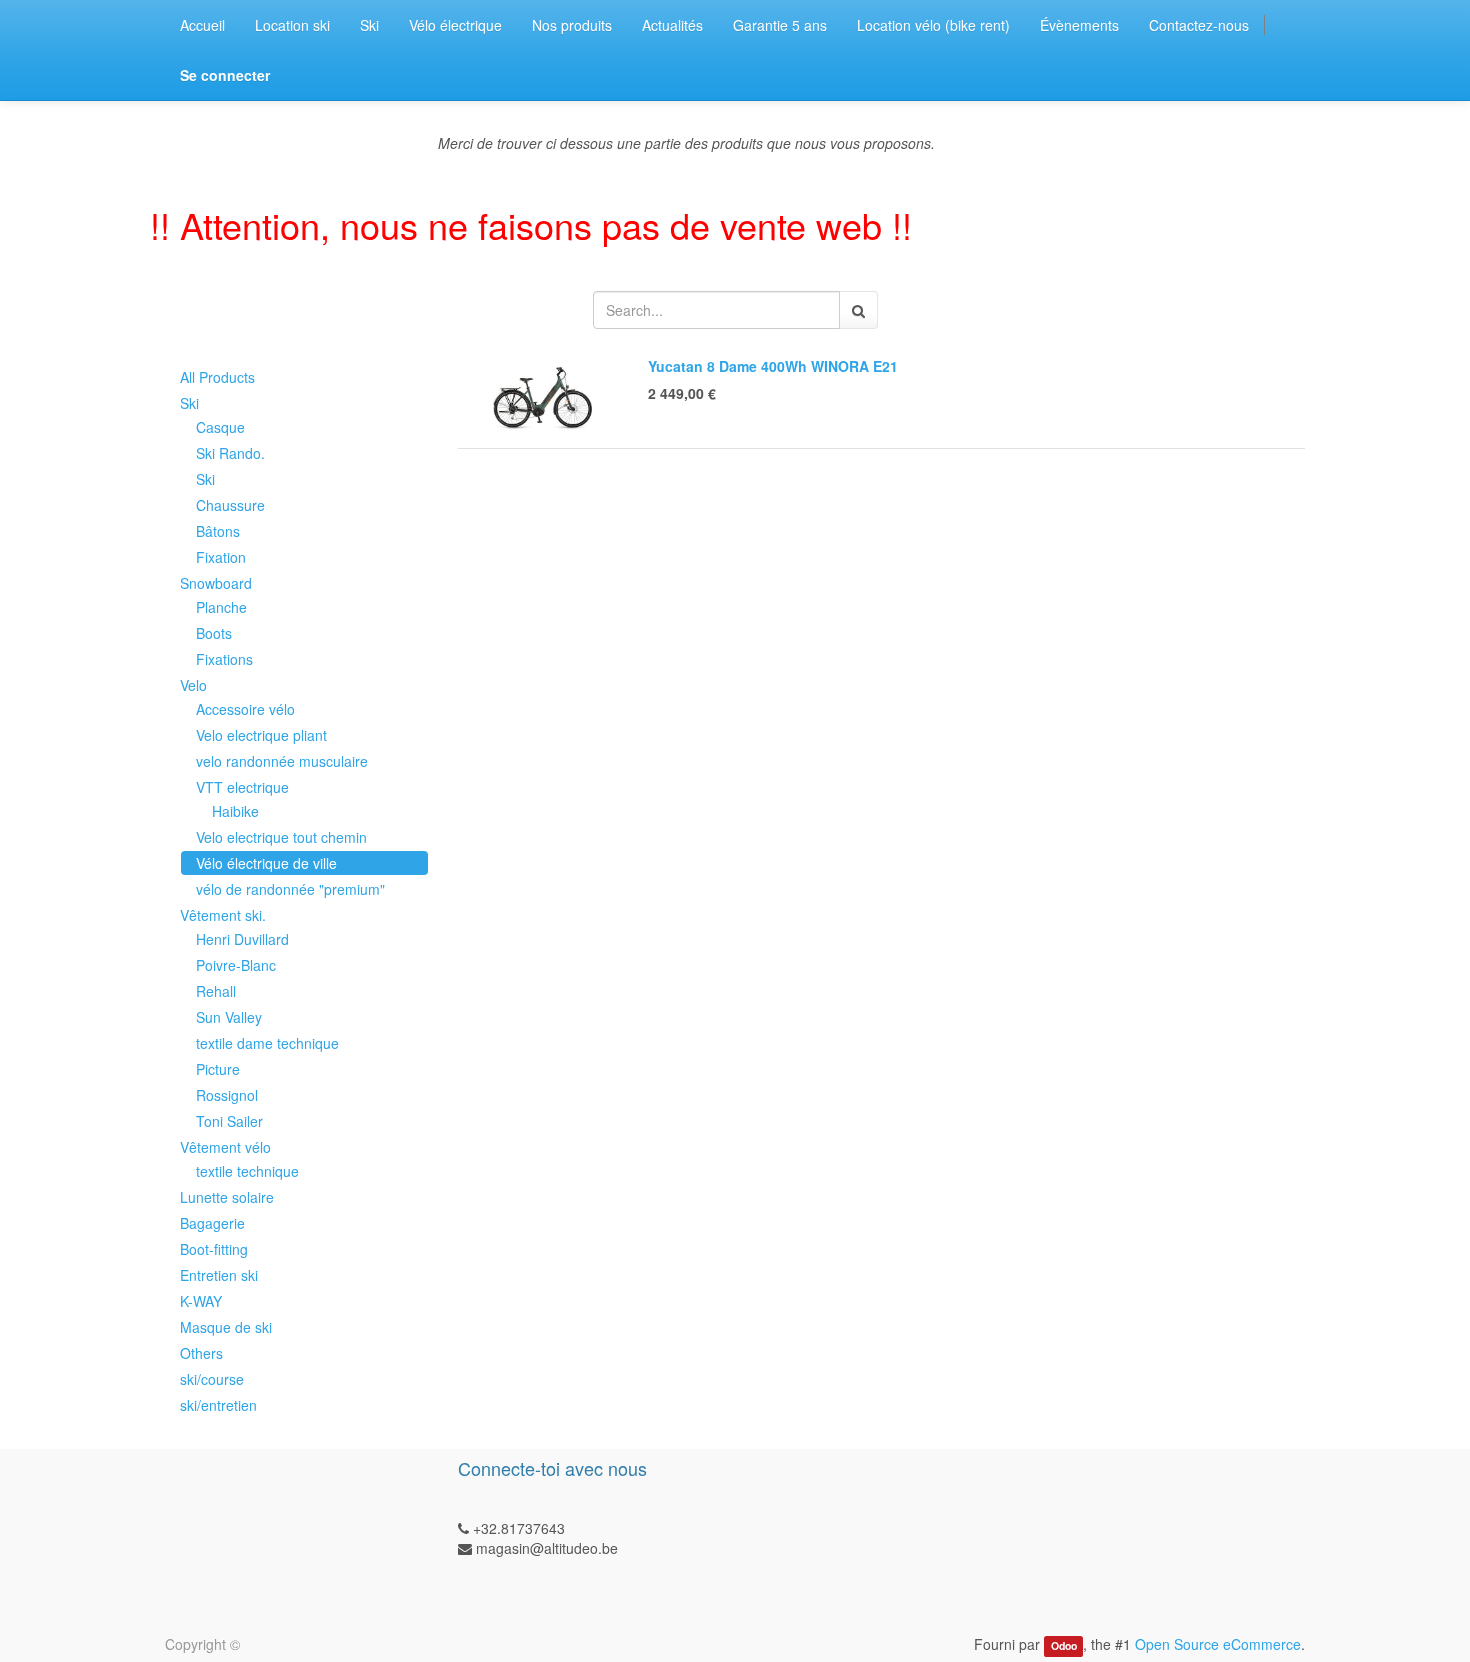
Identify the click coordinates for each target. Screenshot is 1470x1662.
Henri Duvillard (242, 939)
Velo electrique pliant (261, 735)
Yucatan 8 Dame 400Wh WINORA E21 (773, 366)
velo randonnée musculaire (282, 761)
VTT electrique (242, 787)
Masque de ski (226, 1327)
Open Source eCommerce (1218, 1644)
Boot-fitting (214, 1249)
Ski (189, 403)
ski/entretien (218, 1405)
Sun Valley (229, 1017)
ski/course (212, 1379)
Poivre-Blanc (236, 965)
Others (201, 1353)
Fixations (224, 659)
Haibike (235, 811)
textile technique (247, 1171)
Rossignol (227, 1095)
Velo (193, 685)
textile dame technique (267, 1043)
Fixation (221, 557)
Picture (218, 1069)
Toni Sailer (229, 1121)
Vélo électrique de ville (266, 863)
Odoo (1064, 1645)
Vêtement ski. (223, 915)
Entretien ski (219, 1275)
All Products (217, 377)
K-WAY (201, 1301)
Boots (214, 633)
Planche (221, 607)
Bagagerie (212, 1223)
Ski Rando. (230, 453)
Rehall (216, 991)
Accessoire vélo (245, 709)
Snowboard (216, 583)
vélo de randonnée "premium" (290, 889)
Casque (220, 427)
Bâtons (218, 531)
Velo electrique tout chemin (281, 837)
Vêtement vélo (225, 1147)
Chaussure (230, 505)
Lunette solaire (227, 1197)
